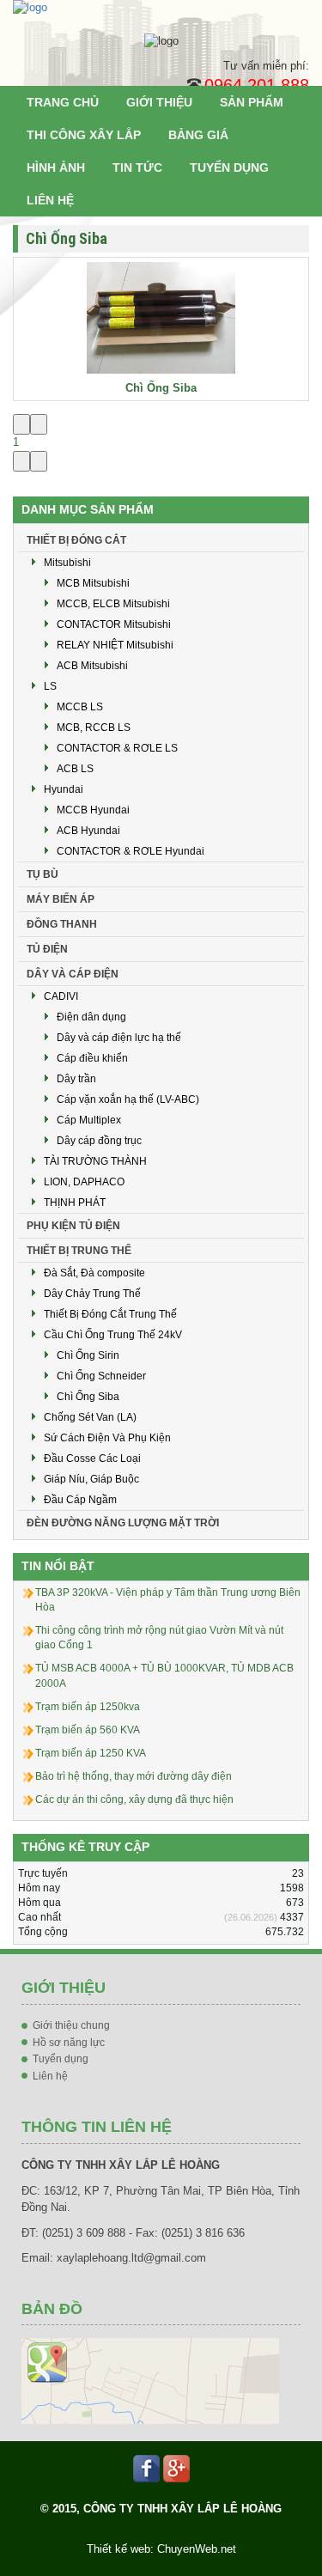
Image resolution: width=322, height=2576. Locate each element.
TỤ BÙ (43, 874)
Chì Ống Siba (161, 388)
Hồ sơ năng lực (69, 2043)
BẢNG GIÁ (198, 135)
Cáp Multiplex (89, 1120)
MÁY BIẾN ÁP (61, 899)
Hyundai (64, 789)
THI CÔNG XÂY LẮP (84, 135)
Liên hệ (50, 2076)
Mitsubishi (67, 563)
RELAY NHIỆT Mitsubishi (115, 645)
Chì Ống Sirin (88, 1355)
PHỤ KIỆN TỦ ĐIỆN (73, 1226)
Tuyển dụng (61, 2059)
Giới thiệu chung (71, 2025)
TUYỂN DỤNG (229, 167)
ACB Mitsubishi (92, 666)
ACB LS (75, 769)
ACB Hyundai (88, 831)
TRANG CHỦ (63, 102)
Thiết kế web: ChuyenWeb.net (161, 2549)
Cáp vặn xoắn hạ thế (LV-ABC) (128, 1099)
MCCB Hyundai (93, 810)
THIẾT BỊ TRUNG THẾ (79, 1251)
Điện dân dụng (91, 1017)
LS (50, 686)
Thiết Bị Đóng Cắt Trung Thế (110, 1314)
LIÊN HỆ (50, 200)
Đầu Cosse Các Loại (92, 1459)
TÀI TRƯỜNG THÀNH (95, 1161)
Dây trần (76, 1079)
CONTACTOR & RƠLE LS (117, 748)
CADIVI (61, 996)
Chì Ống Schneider (101, 1376)
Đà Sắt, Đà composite (94, 1273)
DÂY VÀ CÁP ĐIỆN (73, 974)
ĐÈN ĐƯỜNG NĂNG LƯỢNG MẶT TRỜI (123, 1523)
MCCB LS (80, 707)
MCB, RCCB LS (94, 728)
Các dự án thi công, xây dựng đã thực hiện (134, 1800)
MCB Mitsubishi (93, 583)
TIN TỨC (137, 167)
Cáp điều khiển (92, 1058)
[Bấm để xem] (150, 2381)
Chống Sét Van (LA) (90, 1417)
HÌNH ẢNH (56, 167)
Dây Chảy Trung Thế (92, 1294)
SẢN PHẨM (252, 102)
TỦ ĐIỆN (47, 949)
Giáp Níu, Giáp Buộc (91, 1479)
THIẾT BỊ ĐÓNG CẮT (76, 540)
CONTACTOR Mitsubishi (114, 624)
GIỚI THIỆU (159, 102)
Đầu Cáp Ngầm (80, 1500)
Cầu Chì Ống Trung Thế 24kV (113, 1335)
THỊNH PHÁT (75, 1203)
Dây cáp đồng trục (99, 1141)
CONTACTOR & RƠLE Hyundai (131, 851)
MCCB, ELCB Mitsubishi (113, 604)
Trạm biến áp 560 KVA (88, 1730)
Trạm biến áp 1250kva (88, 1707)
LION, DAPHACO (84, 1182)
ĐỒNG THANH (62, 924)
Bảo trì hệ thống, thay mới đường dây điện (134, 1776)
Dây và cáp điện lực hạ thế (119, 1038)
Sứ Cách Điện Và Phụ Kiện (107, 1438)
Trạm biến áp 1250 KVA (91, 1753)
